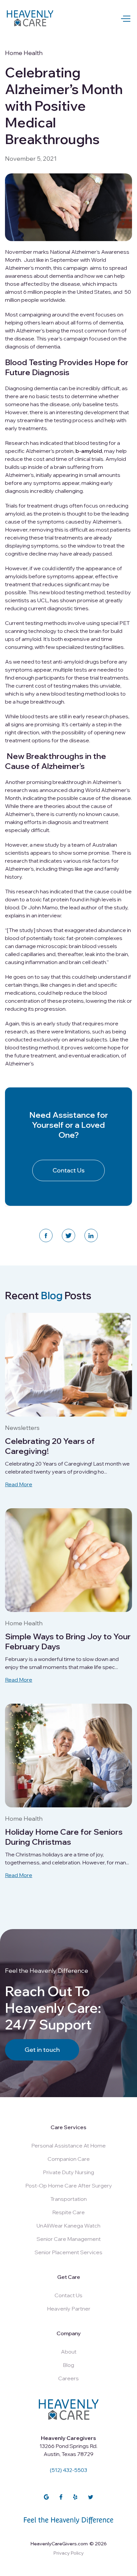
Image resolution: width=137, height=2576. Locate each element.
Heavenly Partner (69, 2309)
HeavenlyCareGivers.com (59, 2544)
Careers (68, 2378)
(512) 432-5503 (68, 2470)
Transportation (68, 2199)
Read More (19, 1484)
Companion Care (69, 2159)
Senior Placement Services (68, 2252)
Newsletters (22, 1428)
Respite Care (68, 2212)
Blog (68, 2365)
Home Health (24, 53)
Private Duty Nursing (68, 2172)
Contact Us (69, 1170)
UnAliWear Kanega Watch (68, 2226)
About (69, 2352)
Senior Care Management (69, 2239)
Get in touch (42, 2050)
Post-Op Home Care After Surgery (69, 2186)
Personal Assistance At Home (68, 2145)
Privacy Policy (69, 2553)
